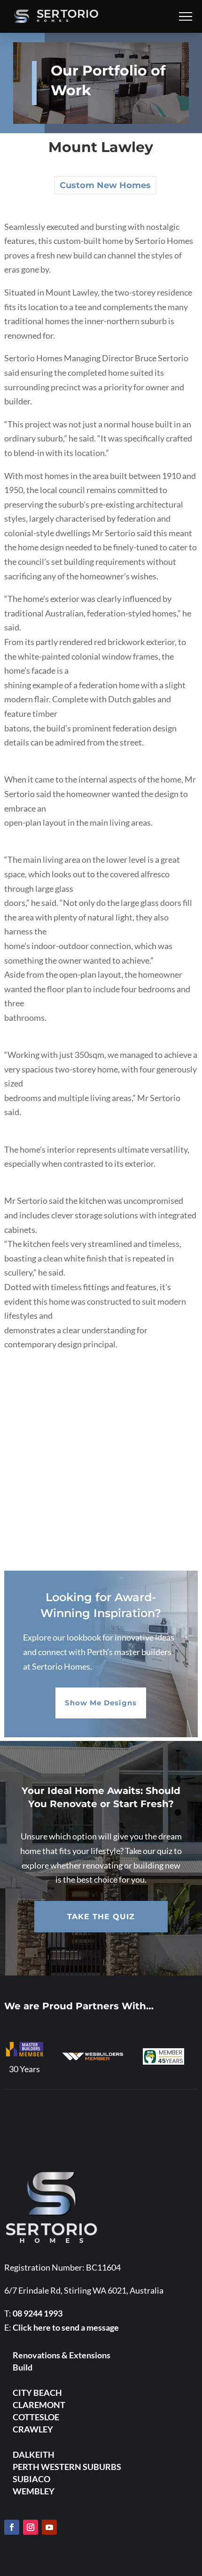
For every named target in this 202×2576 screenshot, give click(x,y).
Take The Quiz (101, 1917)
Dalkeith (34, 2454)
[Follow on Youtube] (49, 2527)
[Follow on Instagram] (31, 2527)
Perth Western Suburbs (67, 2467)
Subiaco (31, 2479)
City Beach (37, 2393)
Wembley (34, 2491)
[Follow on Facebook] (12, 2527)
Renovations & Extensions (62, 2355)
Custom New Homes (105, 185)
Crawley (33, 2429)
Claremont (39, 2405)
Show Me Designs (101, 1703)
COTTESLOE (36, 2417)
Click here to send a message (66, 2327)
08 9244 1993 (38, 2313)
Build (23, 2367)
